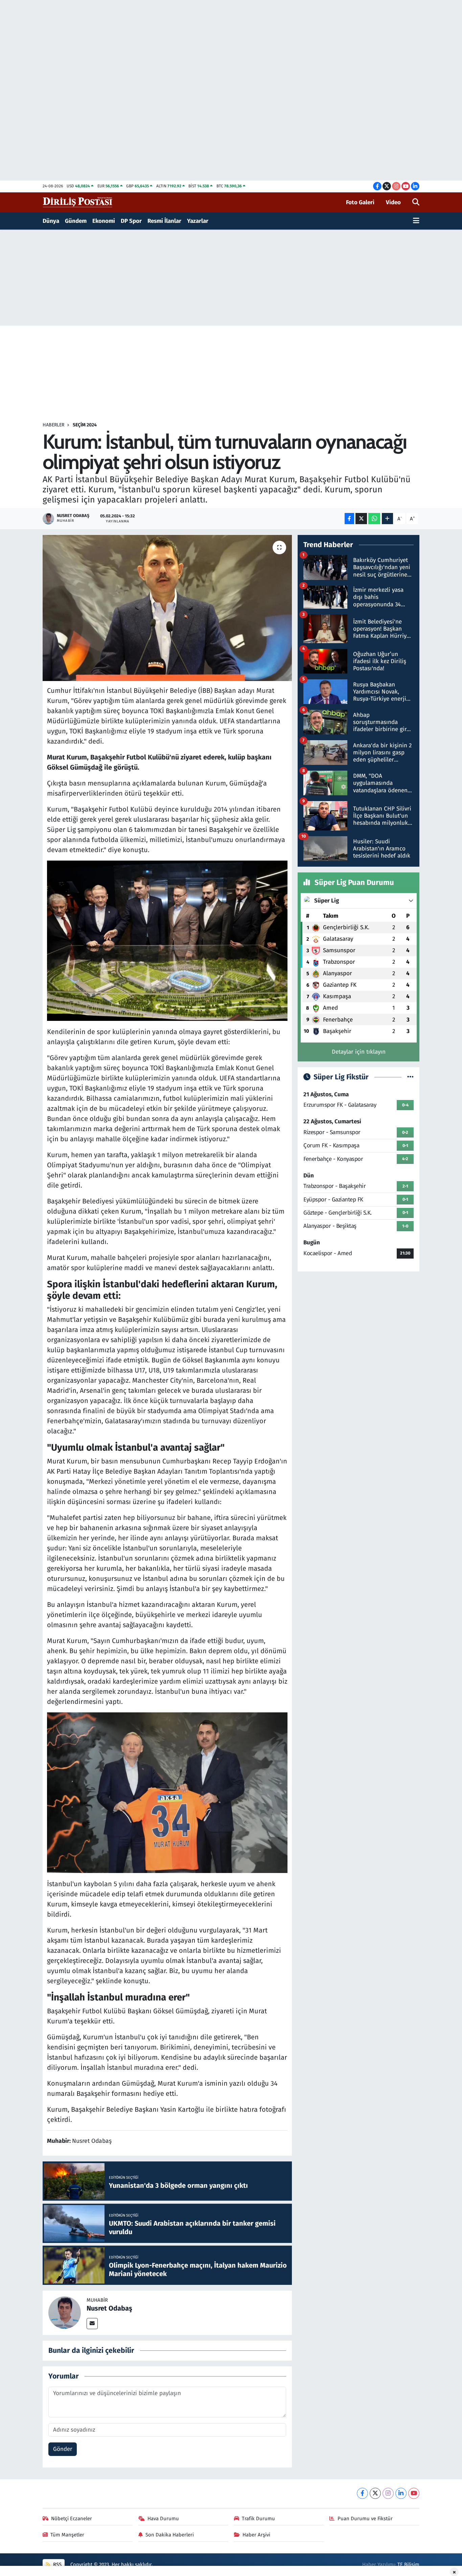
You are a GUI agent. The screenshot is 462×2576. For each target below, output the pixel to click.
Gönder (63, 2449)
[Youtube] (414, 2493)
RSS (57, 2565)
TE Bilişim (408, 2565)
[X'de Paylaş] (361, 519)
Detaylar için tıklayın (359, 1052)
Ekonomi (104, 221)
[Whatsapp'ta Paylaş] (374, 519)
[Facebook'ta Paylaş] (349, 519)
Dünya (51, 221)
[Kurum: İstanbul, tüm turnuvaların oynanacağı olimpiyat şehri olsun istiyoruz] (167, 608)
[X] (375, 2493)
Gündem (76, 221)
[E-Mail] (92, 2324)
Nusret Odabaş (109, 2308)
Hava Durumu (163, 2519)
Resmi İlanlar (164, 221)
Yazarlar (198, 221)
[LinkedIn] (401, 2493)
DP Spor (131, 221)
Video (393, 202)
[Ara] (416, 203)
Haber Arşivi (256, 2535)
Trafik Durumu (258, 2519)
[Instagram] (388, 2493)
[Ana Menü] (416, 221)
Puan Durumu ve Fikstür (365, 2519)
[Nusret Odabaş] (65, 2312)
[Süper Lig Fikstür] (410, 1077)
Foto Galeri (360, 202)
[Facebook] (362, 2493)
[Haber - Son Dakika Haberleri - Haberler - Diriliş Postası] (78, 202)
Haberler (53, 425)
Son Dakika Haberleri (170, 2535)
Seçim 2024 (85, 425)
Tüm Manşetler (67, 2535)
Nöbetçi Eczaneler (72, 2519)
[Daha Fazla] (387, 519)
